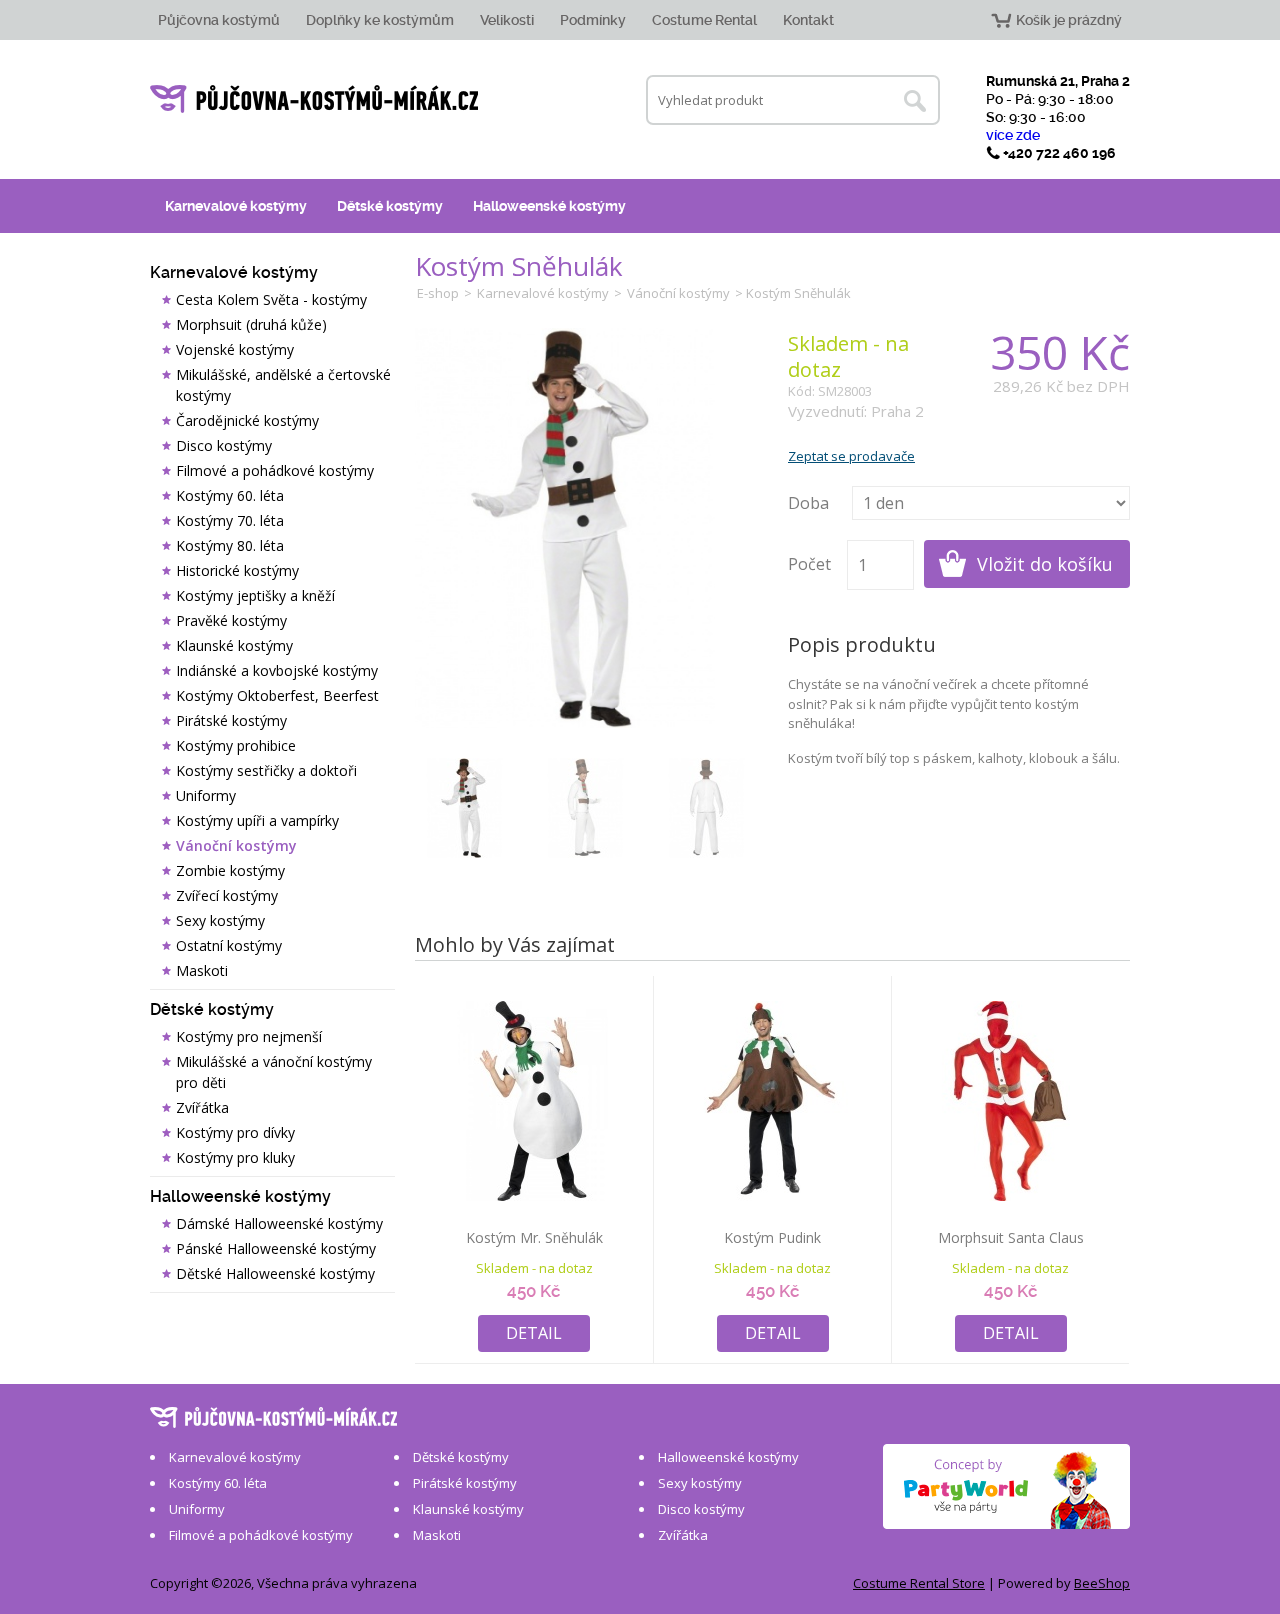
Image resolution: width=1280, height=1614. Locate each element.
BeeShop (1102, 1583)
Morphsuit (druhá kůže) (251, 324)
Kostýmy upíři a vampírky (257, 820)
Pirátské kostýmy (231, 720)
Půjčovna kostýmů (219, 20)
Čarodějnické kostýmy (247, 420)
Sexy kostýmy (220, 920)
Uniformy (206, 795)
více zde (1013, 135)
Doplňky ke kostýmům (380, 20)
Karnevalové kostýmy (236, 206)
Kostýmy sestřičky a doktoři (266, 770)
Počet (809, 564)
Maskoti (202, 970)
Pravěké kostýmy (231, 620)
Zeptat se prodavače (851, 456)
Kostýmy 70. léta (230, 520)
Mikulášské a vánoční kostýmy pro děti (274, 1072)
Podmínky (593, 20)
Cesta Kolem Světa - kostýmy (271, 299)
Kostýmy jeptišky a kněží (255, 595)
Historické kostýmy (237, 570)
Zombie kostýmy (230, 870)
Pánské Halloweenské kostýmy (276, 1248)
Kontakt (808, 20)
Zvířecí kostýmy (227, 895)
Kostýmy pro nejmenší (249, 1036)
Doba (808, 503)
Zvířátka (202, 1107)
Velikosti (507, 20)
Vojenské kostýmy (235, 349)
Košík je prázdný (1069, 20)
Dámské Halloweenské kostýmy (279, 1223)
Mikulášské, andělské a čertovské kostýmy (283, 385)
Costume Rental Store (919, 1583)
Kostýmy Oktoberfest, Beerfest (277, 695)
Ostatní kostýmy (229, 945)
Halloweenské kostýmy (549, 206)
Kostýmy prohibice (236, 745)
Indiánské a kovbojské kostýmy (277, 670)
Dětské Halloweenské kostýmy (275, 1273)
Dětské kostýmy (390, 206)
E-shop (438, 293)
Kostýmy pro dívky (235, 1132)
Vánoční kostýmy (236, 845)
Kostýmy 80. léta (230, 545)
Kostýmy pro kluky (235, 1157)
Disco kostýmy (224, 445)
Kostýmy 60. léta (230, 495)
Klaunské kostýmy (234, 645)
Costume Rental (704, 20)
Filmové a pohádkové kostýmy (275, 470)
